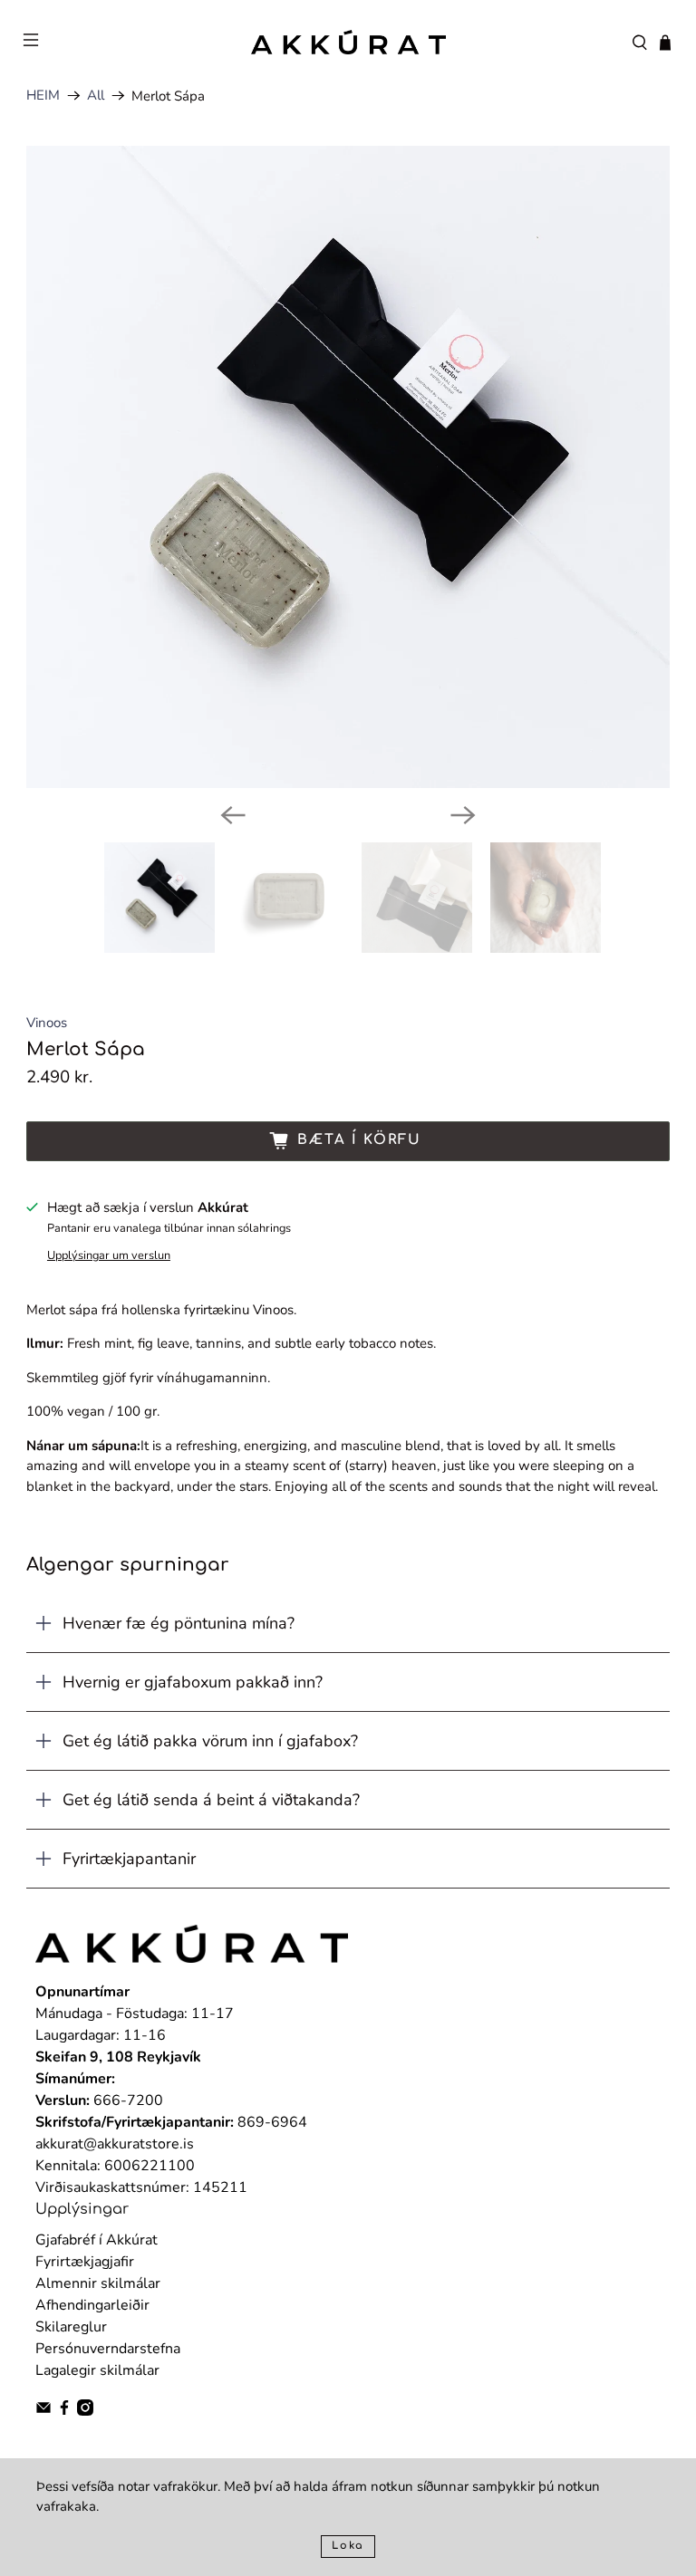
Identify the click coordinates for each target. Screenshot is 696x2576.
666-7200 (128, 2100)
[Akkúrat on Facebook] (64, 2411)
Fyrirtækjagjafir (85, 2262)
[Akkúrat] (348, 42)
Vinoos (47, 1023)
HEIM (43, 96)
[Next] (463, 815)
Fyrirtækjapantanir (129, 1859)
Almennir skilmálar (98, 2283)
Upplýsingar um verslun (109, 1255)
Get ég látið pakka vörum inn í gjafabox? (210, 1741)
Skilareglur (71, 2327)
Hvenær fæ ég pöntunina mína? (179, 1623)
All (96, 96)
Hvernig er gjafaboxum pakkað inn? (193, 1682)
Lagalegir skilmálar (97, 2370)
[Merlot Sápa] (348, 467)
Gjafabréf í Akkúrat (97, 2240)
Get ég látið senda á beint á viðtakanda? (211, 1800)
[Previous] (233, 815)
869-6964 (272, 2122)
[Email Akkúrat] (43, 2411)
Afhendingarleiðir (92, 2305)
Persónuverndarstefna (108, 2349)
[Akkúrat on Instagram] (85, 2411)
